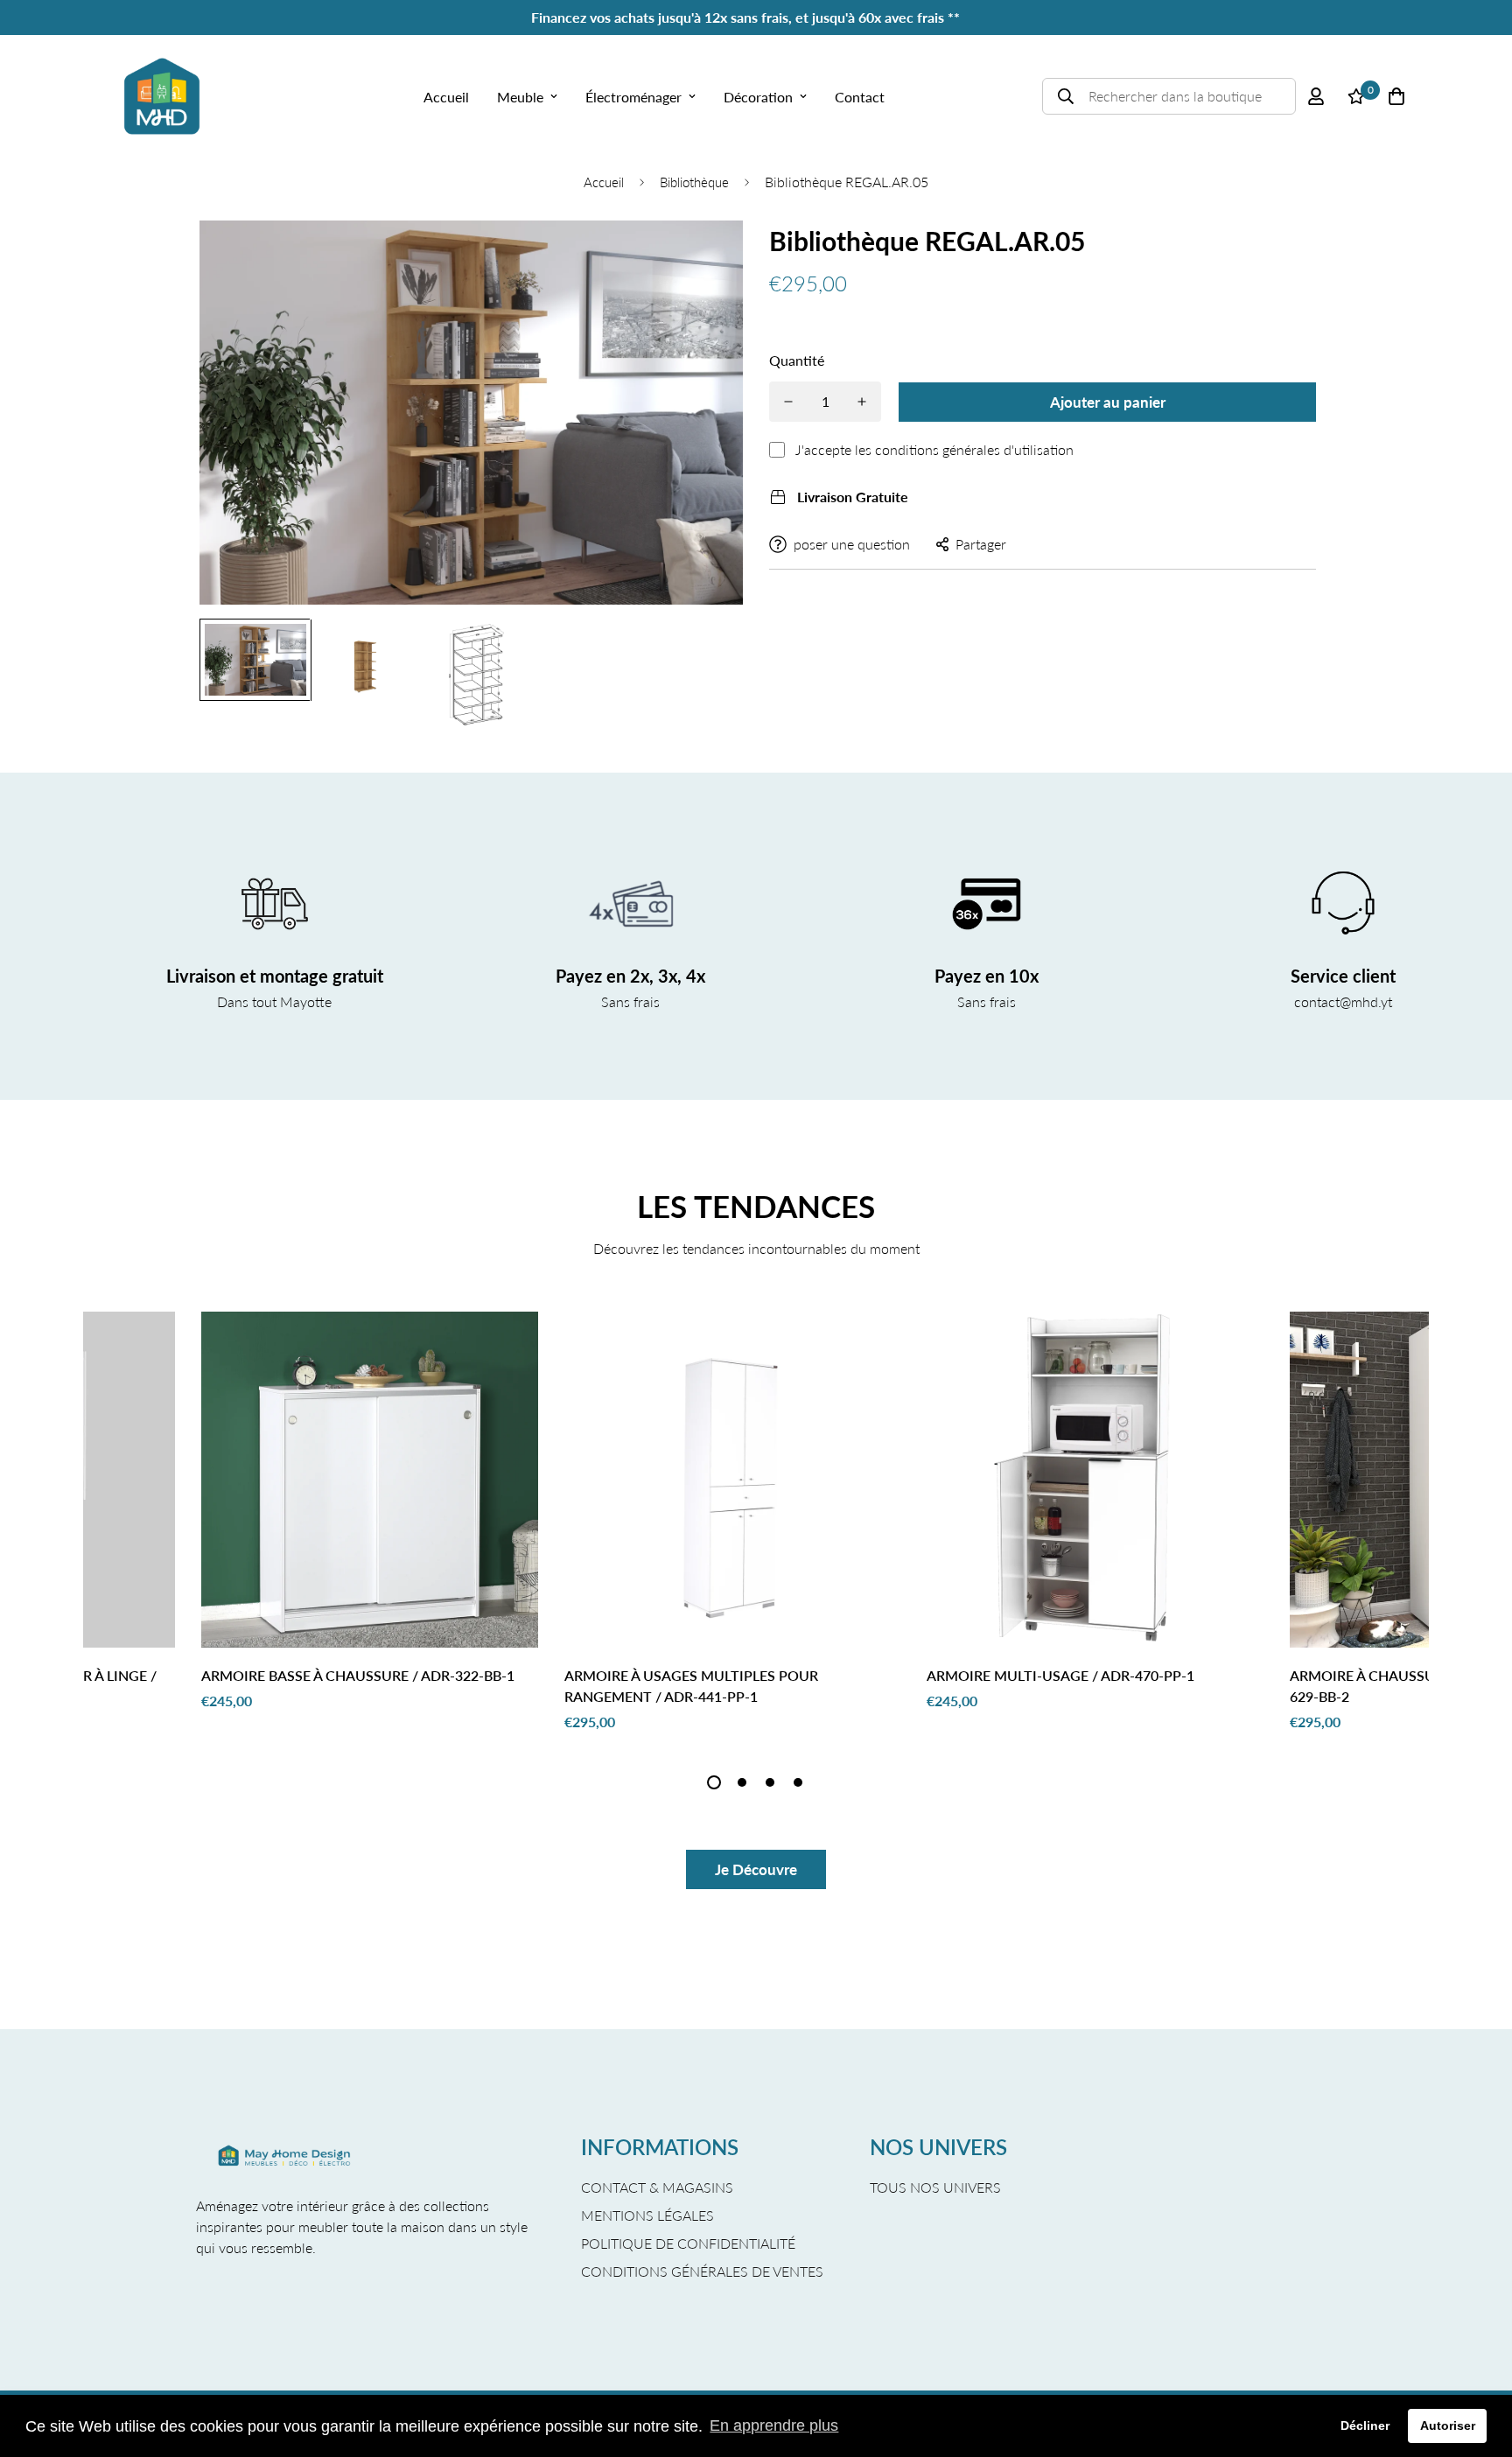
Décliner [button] (1365, 2425)
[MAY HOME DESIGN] (162, 96)
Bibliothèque (694, 182)
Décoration (758, 97)
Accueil (446, 97)
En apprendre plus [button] (774, 2425)
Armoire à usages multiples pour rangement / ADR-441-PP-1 (691, 1686)
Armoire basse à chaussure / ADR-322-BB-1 (358, 1675)
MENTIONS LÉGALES (647, 2215)
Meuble (520, 97)
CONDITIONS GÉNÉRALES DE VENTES (702, 2271)
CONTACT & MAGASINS (657, 2187)
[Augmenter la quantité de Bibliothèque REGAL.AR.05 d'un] (862, 402)
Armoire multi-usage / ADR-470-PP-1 (1060, 1675)
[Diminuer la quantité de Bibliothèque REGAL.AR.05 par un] (788, 402)
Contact (860, 97)
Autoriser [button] (1448, 2425)
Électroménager (633, 97)
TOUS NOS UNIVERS (935, 2187)
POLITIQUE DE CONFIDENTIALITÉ (688, 2243)
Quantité (797, 360)
